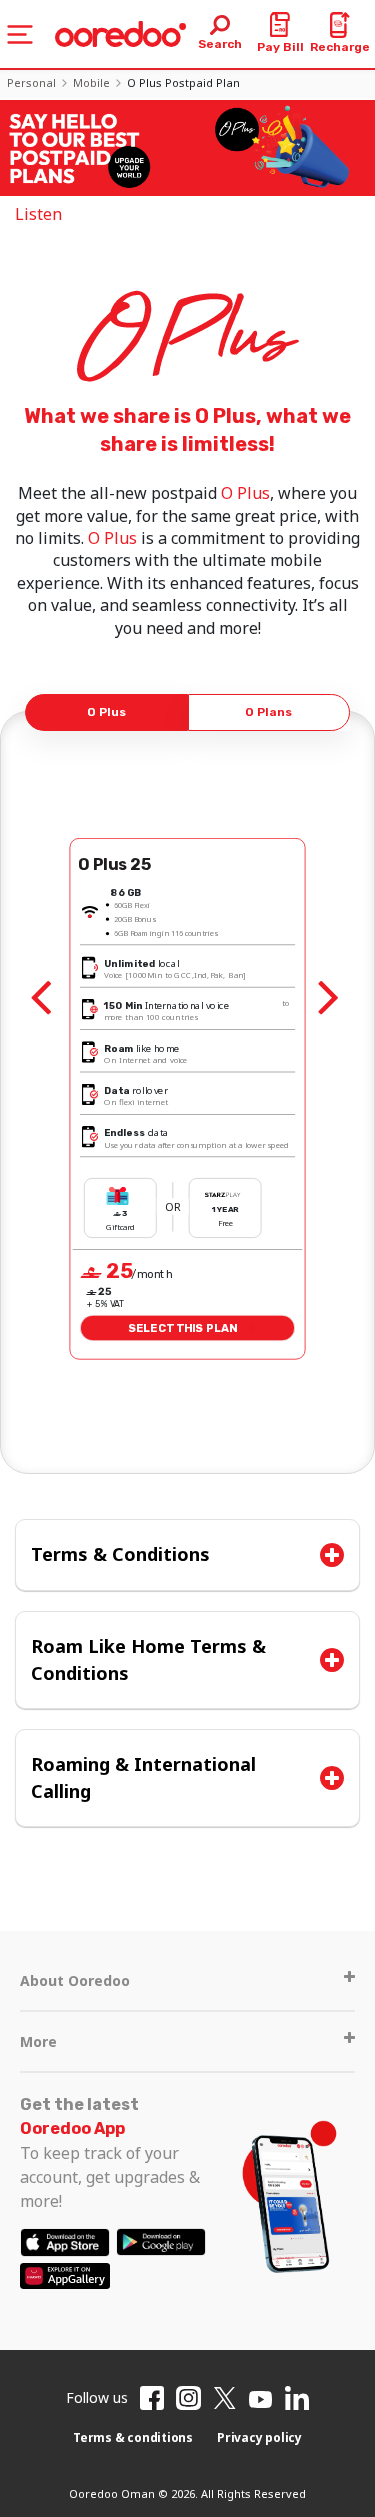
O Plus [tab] (106, 712)
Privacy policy (259, 2437)
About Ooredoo (75, 1980)
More (38, 2041)
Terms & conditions (133, 2437)
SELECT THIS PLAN (183, 1328)
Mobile (91, 82)
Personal (31, 82)
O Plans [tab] (268, 712)
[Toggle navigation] (20, 34)
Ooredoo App (72, 2128)
